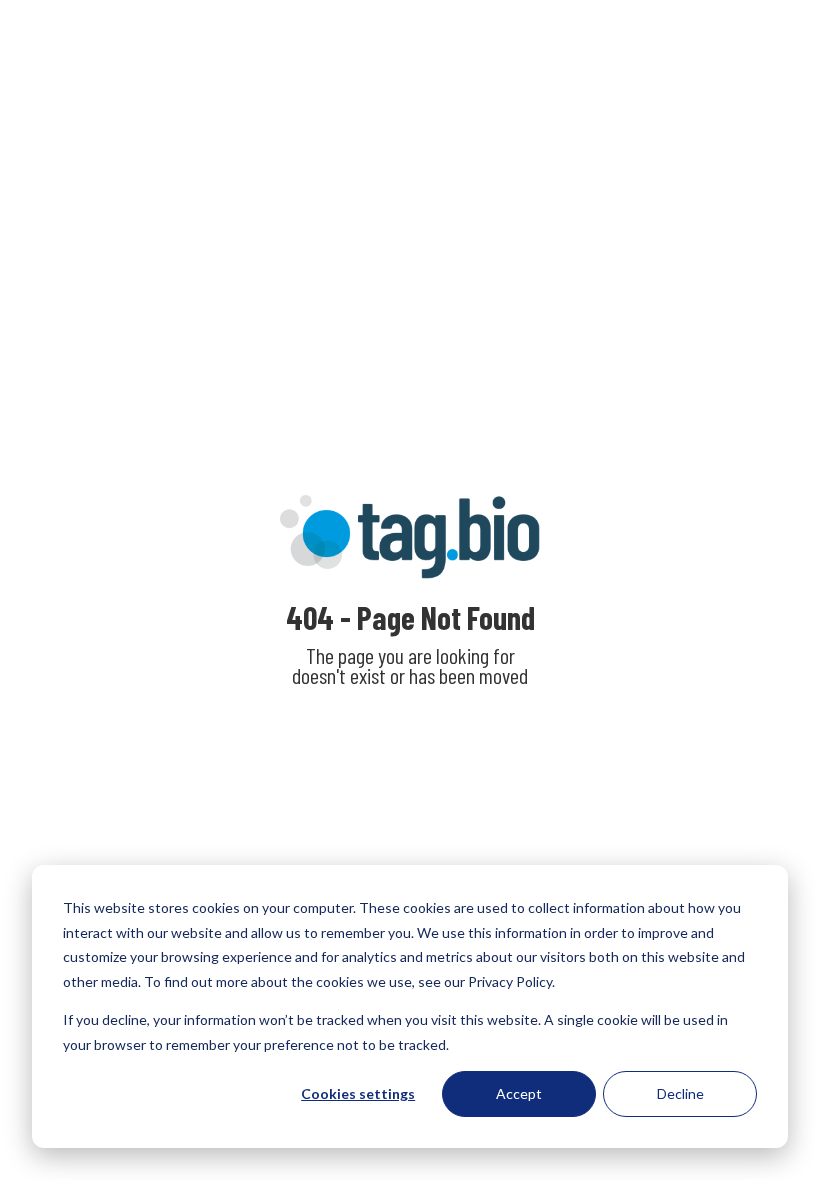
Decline (680, 1093)
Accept (519, 1093)
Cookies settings (358, 1093)
